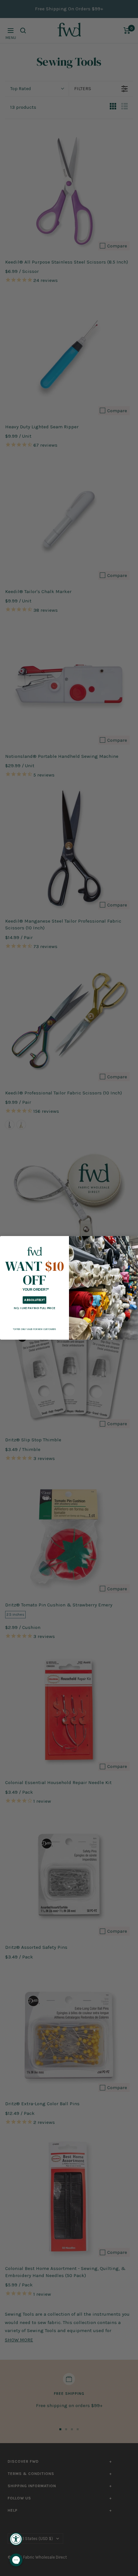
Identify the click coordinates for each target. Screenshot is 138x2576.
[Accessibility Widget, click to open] (16, 2539)
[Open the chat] (16, 2560)
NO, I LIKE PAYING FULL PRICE (34, 1308)
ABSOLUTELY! (34, 1300)
